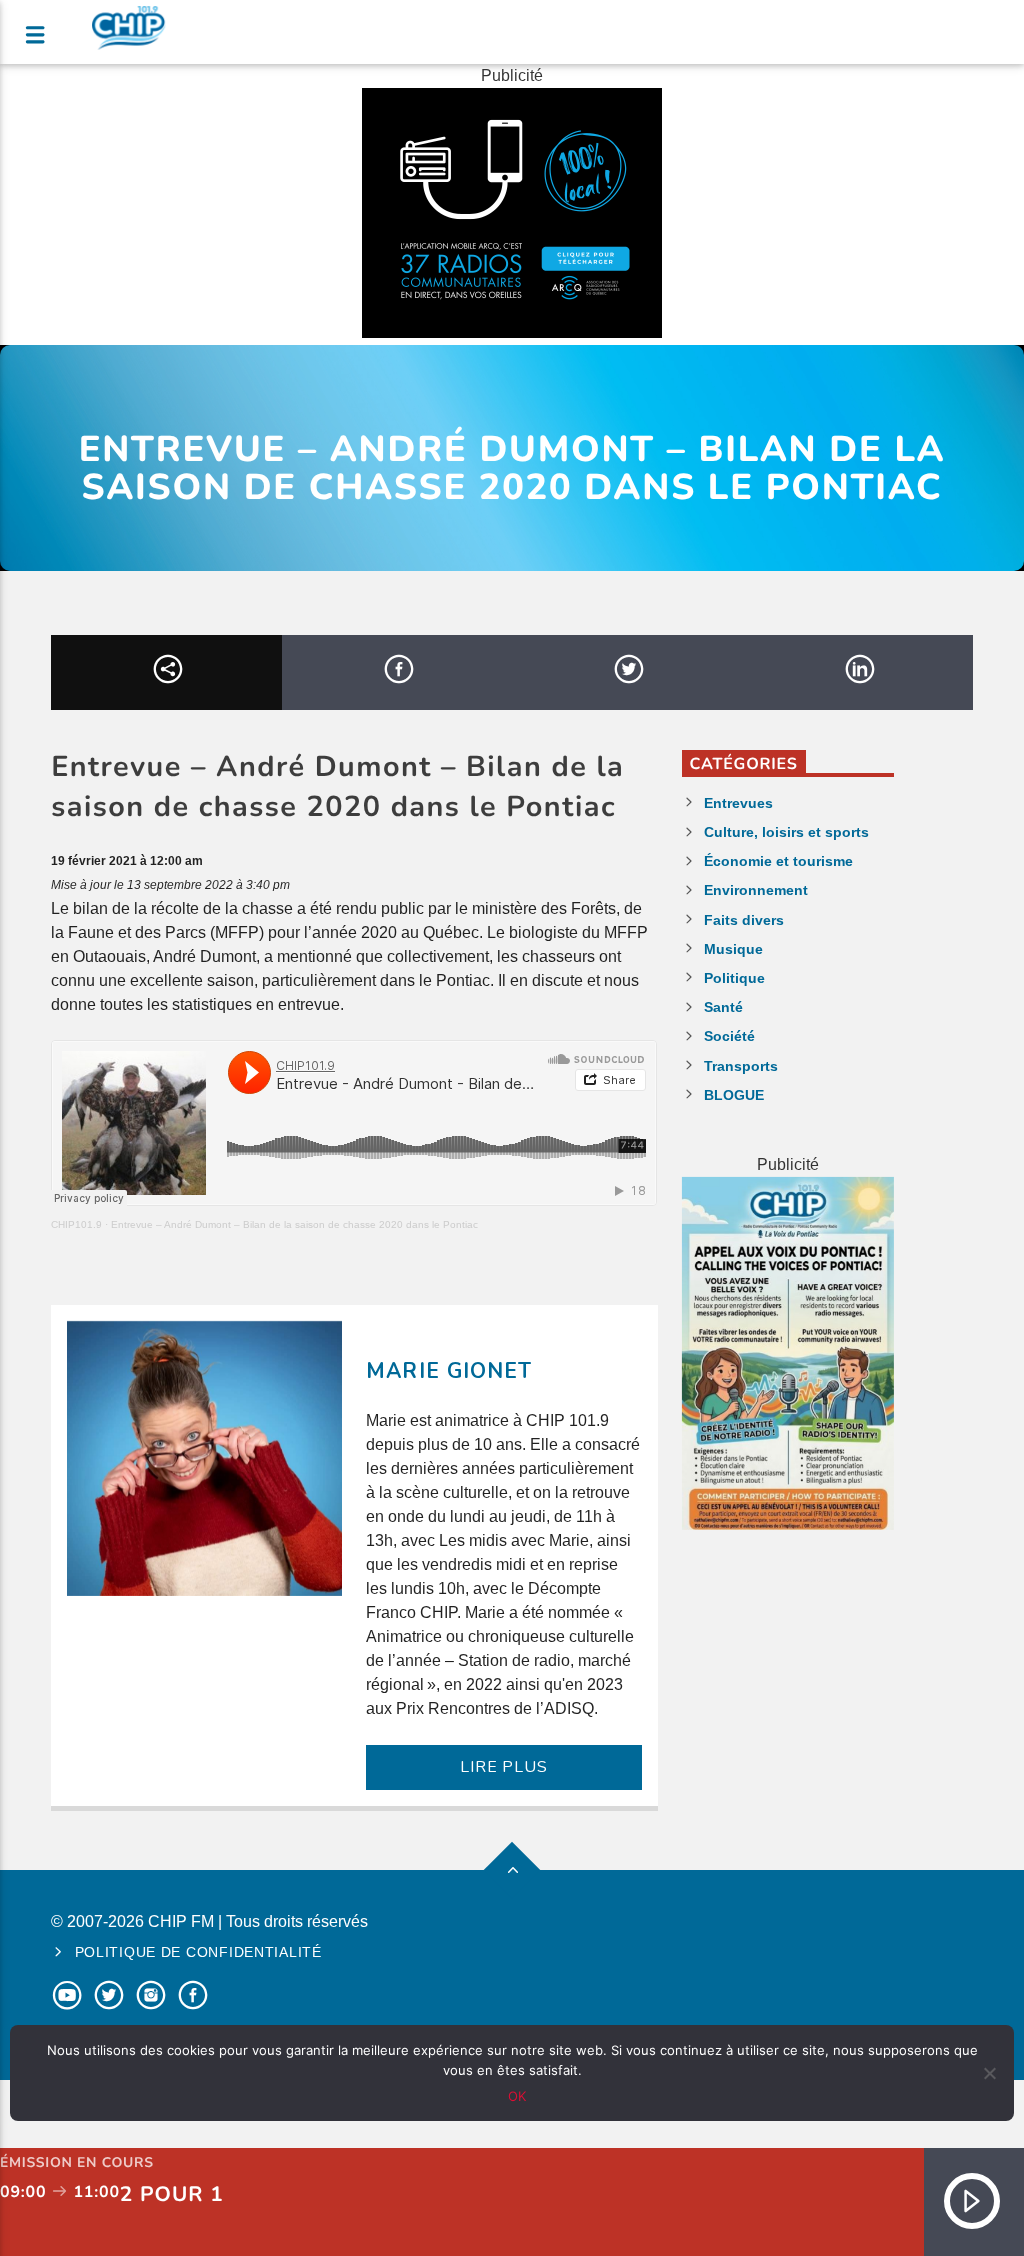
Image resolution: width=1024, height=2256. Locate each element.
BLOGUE (734, 1095)
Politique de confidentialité (198, 1952)
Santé (723, 1007)
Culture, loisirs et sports (786, 832)
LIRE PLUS (503, 1767)
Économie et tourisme (778, 861)
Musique (733, 949)
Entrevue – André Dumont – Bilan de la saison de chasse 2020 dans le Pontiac (294, 1224)
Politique (734, 978)
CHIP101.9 (76, 1224)
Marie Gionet (448, 1371)
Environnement (756, 890)
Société (729, 1036)
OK (517, 2096)
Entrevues (738, 803)
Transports (741, 1066)
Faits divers (744, 920)
